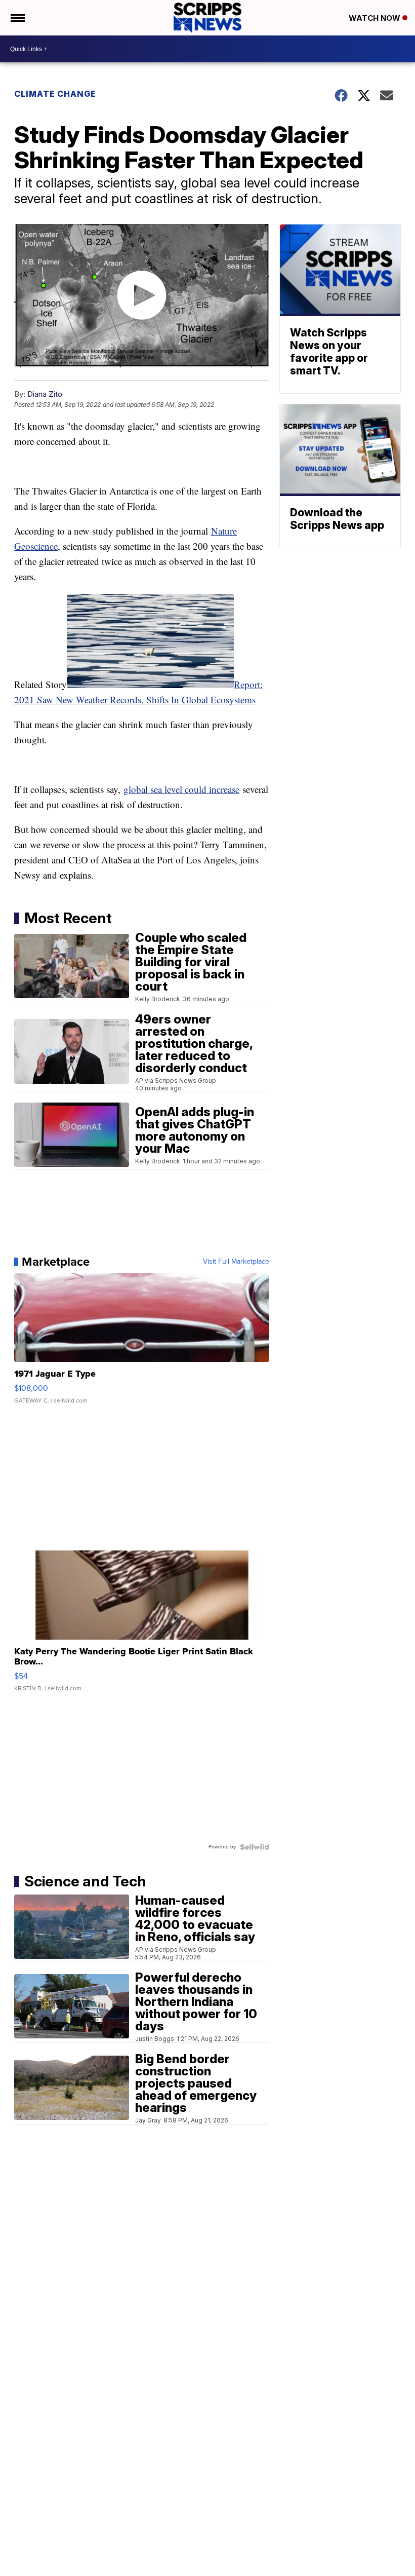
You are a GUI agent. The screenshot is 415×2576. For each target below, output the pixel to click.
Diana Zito (45, 394)
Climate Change (55, 94)
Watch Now (376, 18)
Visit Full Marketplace (236, 1262)
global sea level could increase (181, 789)
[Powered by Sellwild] (255, 1847)
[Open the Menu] (17, 18)
